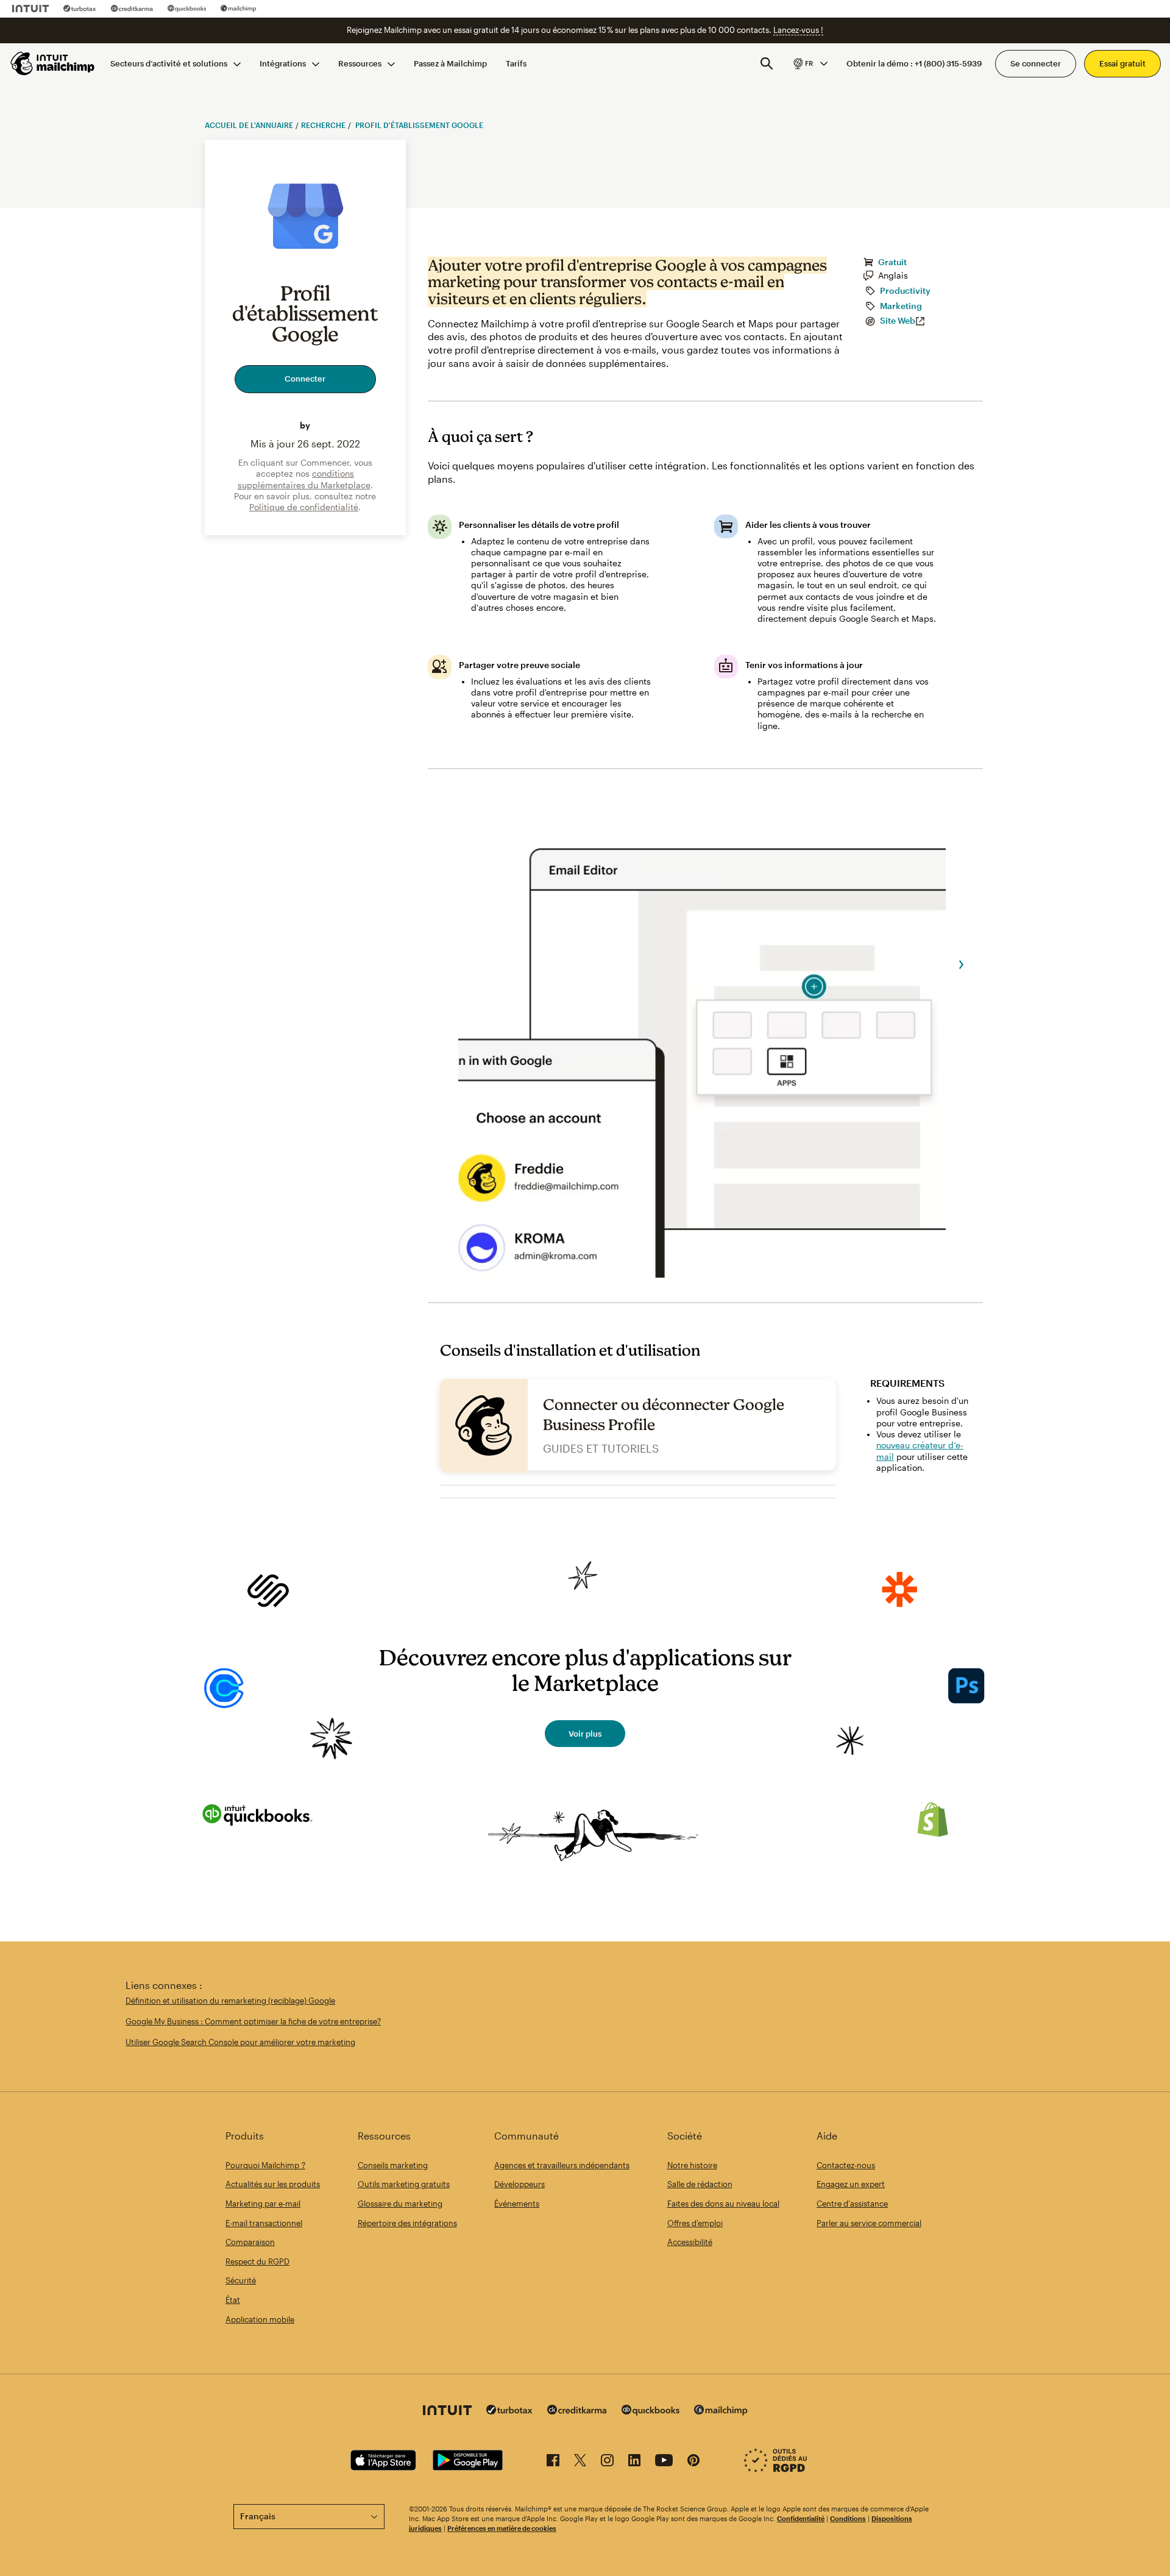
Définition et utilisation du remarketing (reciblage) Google (230, 2001)
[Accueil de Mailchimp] (53, 63)
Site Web (898, 321)
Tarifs (516, 63)
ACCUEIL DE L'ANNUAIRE (249, 125)
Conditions (848, 2518)
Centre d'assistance (852, 2204)
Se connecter (1036, 63)
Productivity (905, 291)
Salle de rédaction (700, 2184)
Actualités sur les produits (273, 2184)
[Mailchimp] (239, 9)
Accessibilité (690, 2242)
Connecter (305, 379)
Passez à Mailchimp (450, 63)
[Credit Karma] (132, 9)
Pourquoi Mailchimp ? (265, 2165)
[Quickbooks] (187, 9)
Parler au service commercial (869, 2223)
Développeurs (519, 2184)
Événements (517, 2204)
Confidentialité (801, 2518)
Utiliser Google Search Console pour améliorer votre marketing (240, 2042)
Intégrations (283, 63)
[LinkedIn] (634, 2462)
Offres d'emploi (695, 2223)
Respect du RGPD (257, 2261)
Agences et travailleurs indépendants (562, 2165)
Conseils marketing (393, 2165)
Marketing (901, 306)
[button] (810, 63)
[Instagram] (607, 2462)
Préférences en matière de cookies (502, 2528)
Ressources (360, 63)
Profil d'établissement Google (418, 125)
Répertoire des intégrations (407, 2223)
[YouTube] (664, 2462)
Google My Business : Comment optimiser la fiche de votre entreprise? (253, 2021)
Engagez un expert (851, 2184)
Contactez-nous (846, 2165)
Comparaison (250, 2242)
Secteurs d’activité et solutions (169, 63)
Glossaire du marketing (400, 2204)
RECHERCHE (323, 125)
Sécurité (241, 2280)
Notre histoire (692, 2165)
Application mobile (260, 2319)
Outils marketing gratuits (404, 2184)
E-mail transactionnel (264, 2223)
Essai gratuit (1122, 63)
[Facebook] (553, 2462)
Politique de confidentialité (304, 507)
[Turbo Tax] (80, 9)
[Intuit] (30, 9)
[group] (810, 63)
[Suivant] (962, 965)
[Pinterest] (693, 2462)
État (233, 2300)
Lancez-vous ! (798, 30)
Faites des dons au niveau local (723, 2204)
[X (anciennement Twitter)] (580, 2462)
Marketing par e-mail (263, 2204)
